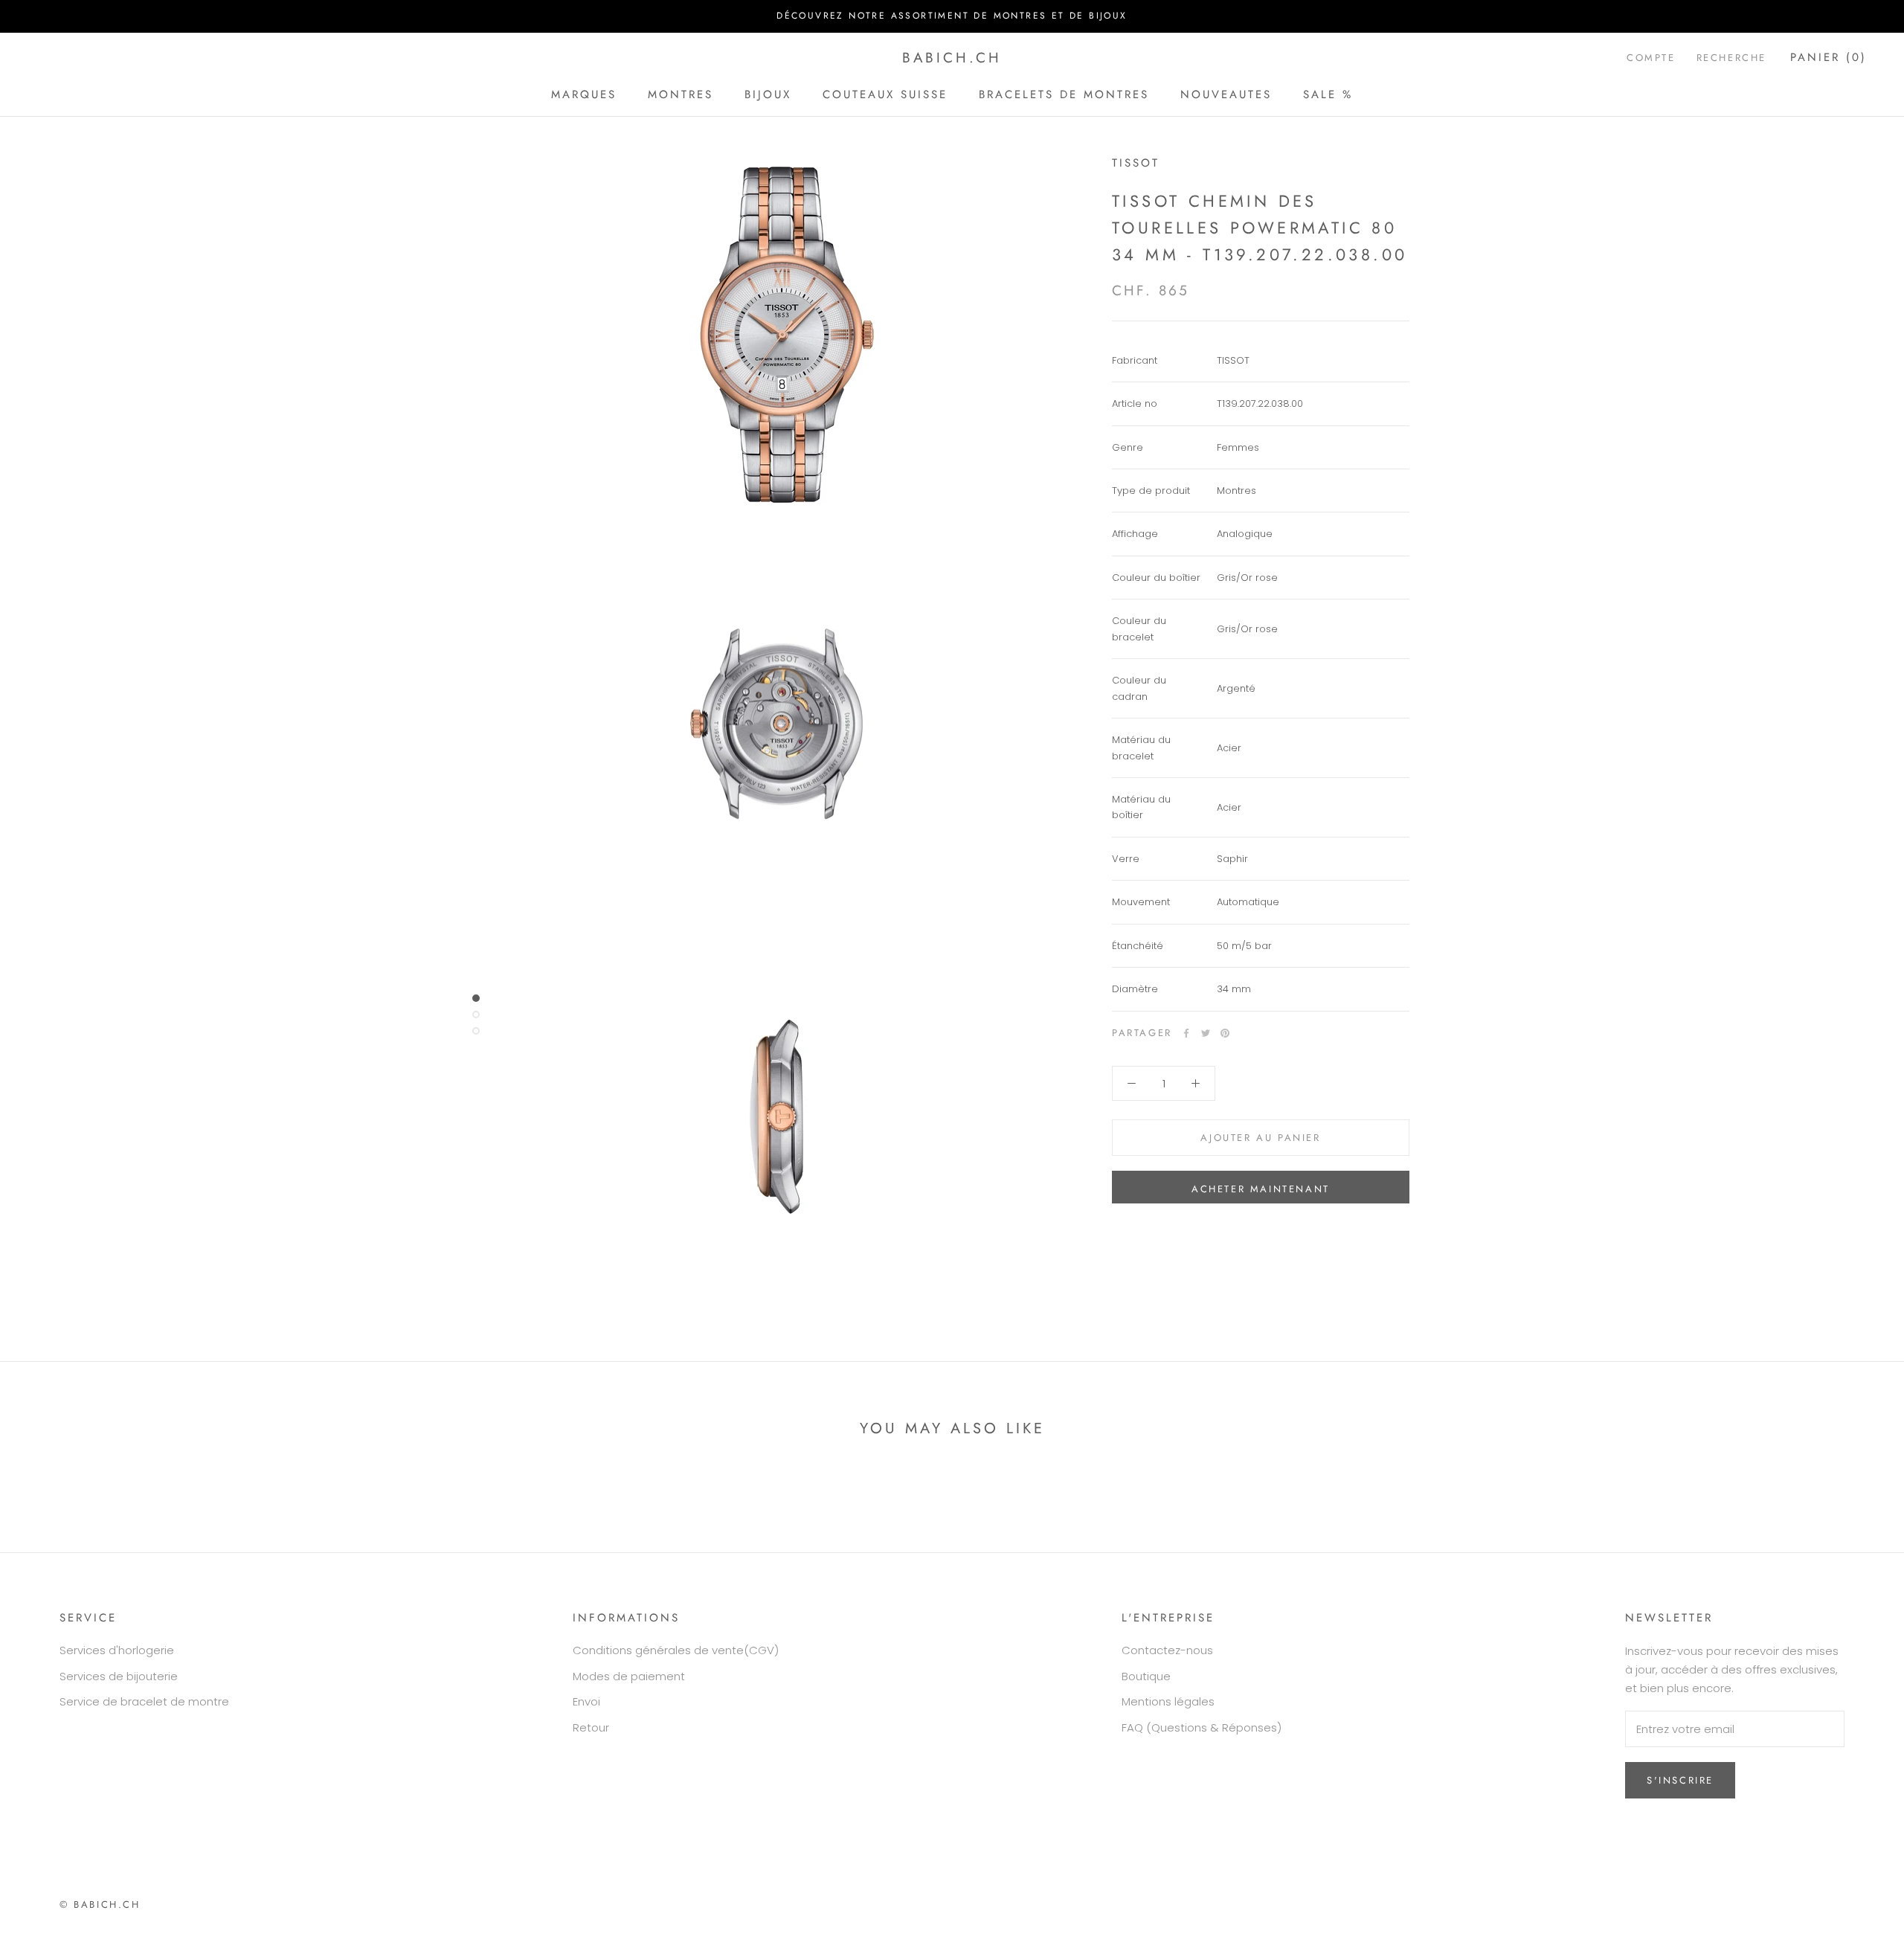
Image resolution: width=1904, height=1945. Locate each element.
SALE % (1328, 94)
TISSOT (1136, 163)
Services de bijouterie (119, 1676)
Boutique (1146, 1676)
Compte (1651, 58)
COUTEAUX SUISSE (885, 94)
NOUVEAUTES (1226, 94)
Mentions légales (1168, 1701)
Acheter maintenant (1261, 1189)
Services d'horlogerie (117, 1650)
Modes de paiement (629, 1676)
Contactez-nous (1167, 1650)
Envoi (586, 1701)
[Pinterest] (1225, 1033)
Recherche (1731, 58)
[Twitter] (1206, 1033)
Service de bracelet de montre (144, 1701)
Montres (681, 94)
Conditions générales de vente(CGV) (676, 1650)
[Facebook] (1186, 1033)
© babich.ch (100, 1904)
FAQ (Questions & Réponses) (1202, 1727)
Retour (591, 1727)
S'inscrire (1680, 1780)
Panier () (1829, 57)
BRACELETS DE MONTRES (1064, 94)
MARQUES (584, 94)
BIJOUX (768, 94)
